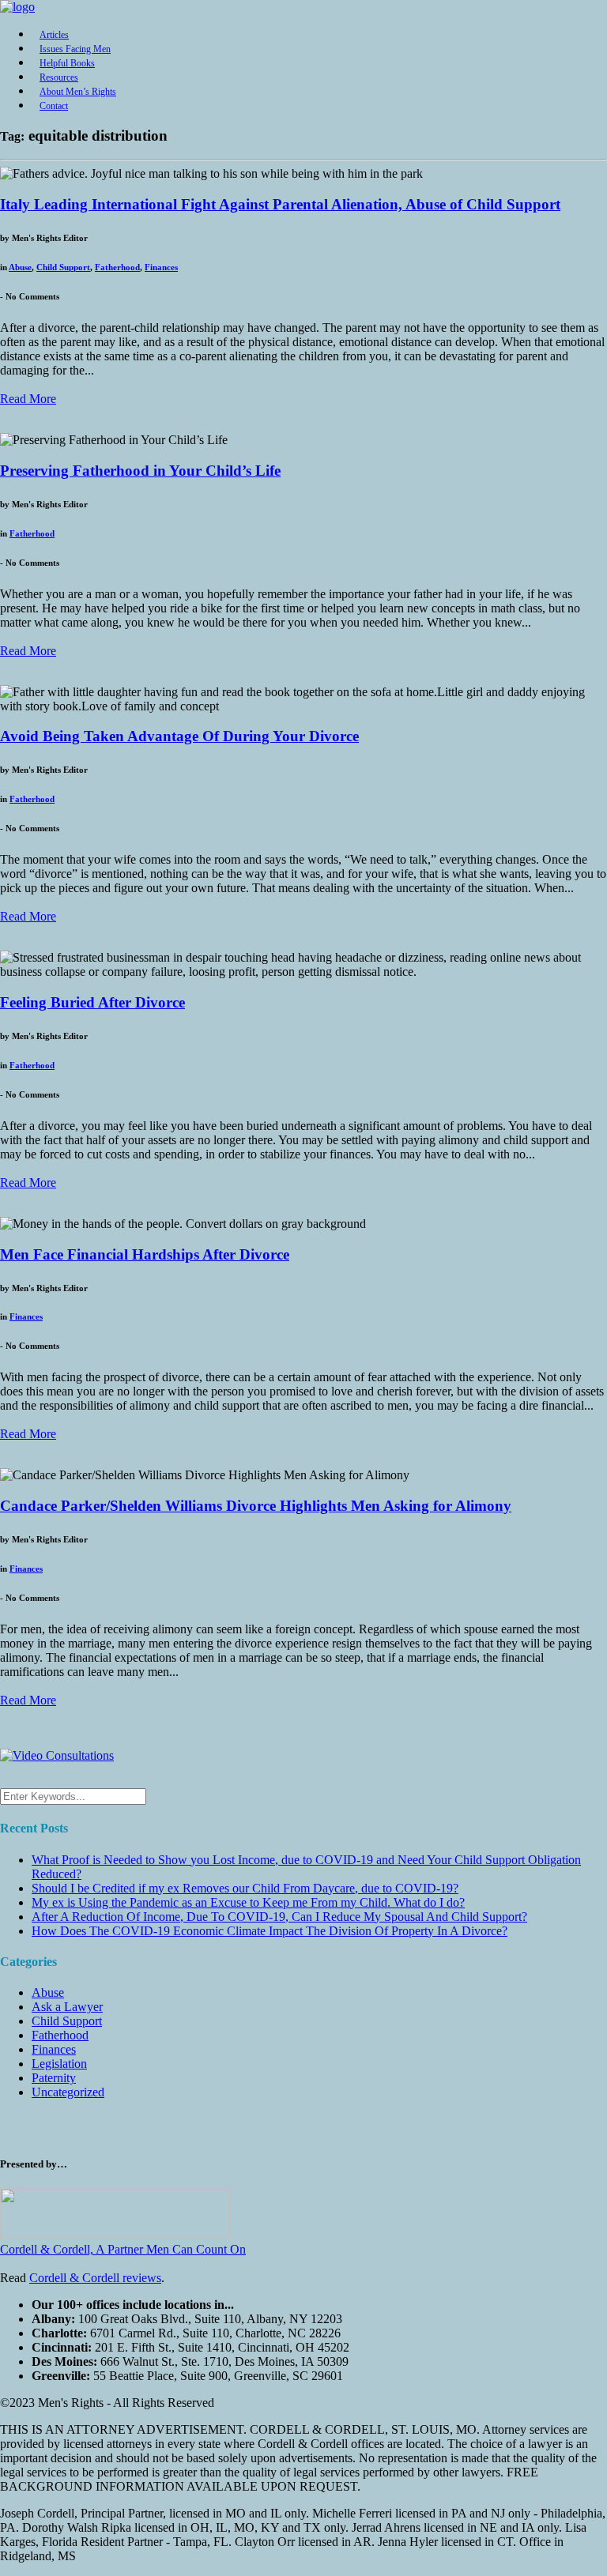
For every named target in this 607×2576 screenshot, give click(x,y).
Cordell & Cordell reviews (95, 2278)
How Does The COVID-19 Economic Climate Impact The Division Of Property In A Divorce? (270, 1931)
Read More (28, 399)
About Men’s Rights (78, 92)
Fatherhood (117, 267)
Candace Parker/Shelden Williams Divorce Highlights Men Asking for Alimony (256, 1506)
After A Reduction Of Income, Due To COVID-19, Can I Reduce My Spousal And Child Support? (279, 1917)
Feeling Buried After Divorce (92, 1002)
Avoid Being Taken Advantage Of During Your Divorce (179, 736)
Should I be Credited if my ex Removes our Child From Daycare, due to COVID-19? (245, 1888)
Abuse (20, 267)
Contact (54, 106)
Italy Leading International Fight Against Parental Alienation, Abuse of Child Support (280, 204)
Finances (161, 267)
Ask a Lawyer (67, 2007)
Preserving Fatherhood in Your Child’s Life (140, 471)
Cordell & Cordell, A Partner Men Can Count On (123, 2249)
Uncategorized (68, 2092)
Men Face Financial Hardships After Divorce (145, 1254)
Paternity (54, 2078)
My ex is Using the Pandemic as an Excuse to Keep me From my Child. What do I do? (248, 1902)
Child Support (63, 267)
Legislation (59, 2064)
